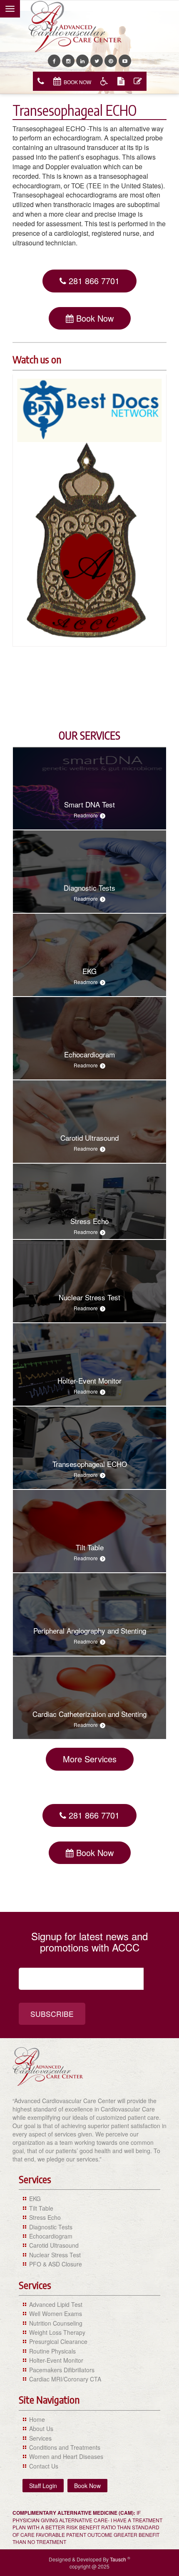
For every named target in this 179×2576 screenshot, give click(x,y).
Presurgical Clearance (58, 2341)
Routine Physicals (52, 2351)
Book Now (77, 82)
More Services (90, 1759)
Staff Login (43, 2486)
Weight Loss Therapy (57, 2332)
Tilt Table (41, 2208)
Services (40, 2438)
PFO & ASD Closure (56, 2264)
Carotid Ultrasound (54, 2245)
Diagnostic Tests (51, 2227)
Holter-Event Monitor (56, 2360)
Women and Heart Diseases (66, 2456)
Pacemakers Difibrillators (62, 2370)
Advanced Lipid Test (56, 2304)
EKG (35, 2199)
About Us (41, 2429)
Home (37, 2419)
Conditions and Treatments (65, 2447)
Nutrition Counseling (56, 2323)
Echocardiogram (51, 2236)
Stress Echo (45, 2217)
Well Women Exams (56, 2314)
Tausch (119, 2559)
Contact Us (44, 2466)
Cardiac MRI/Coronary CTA (65, 2379)
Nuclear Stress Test (55, 2255)
